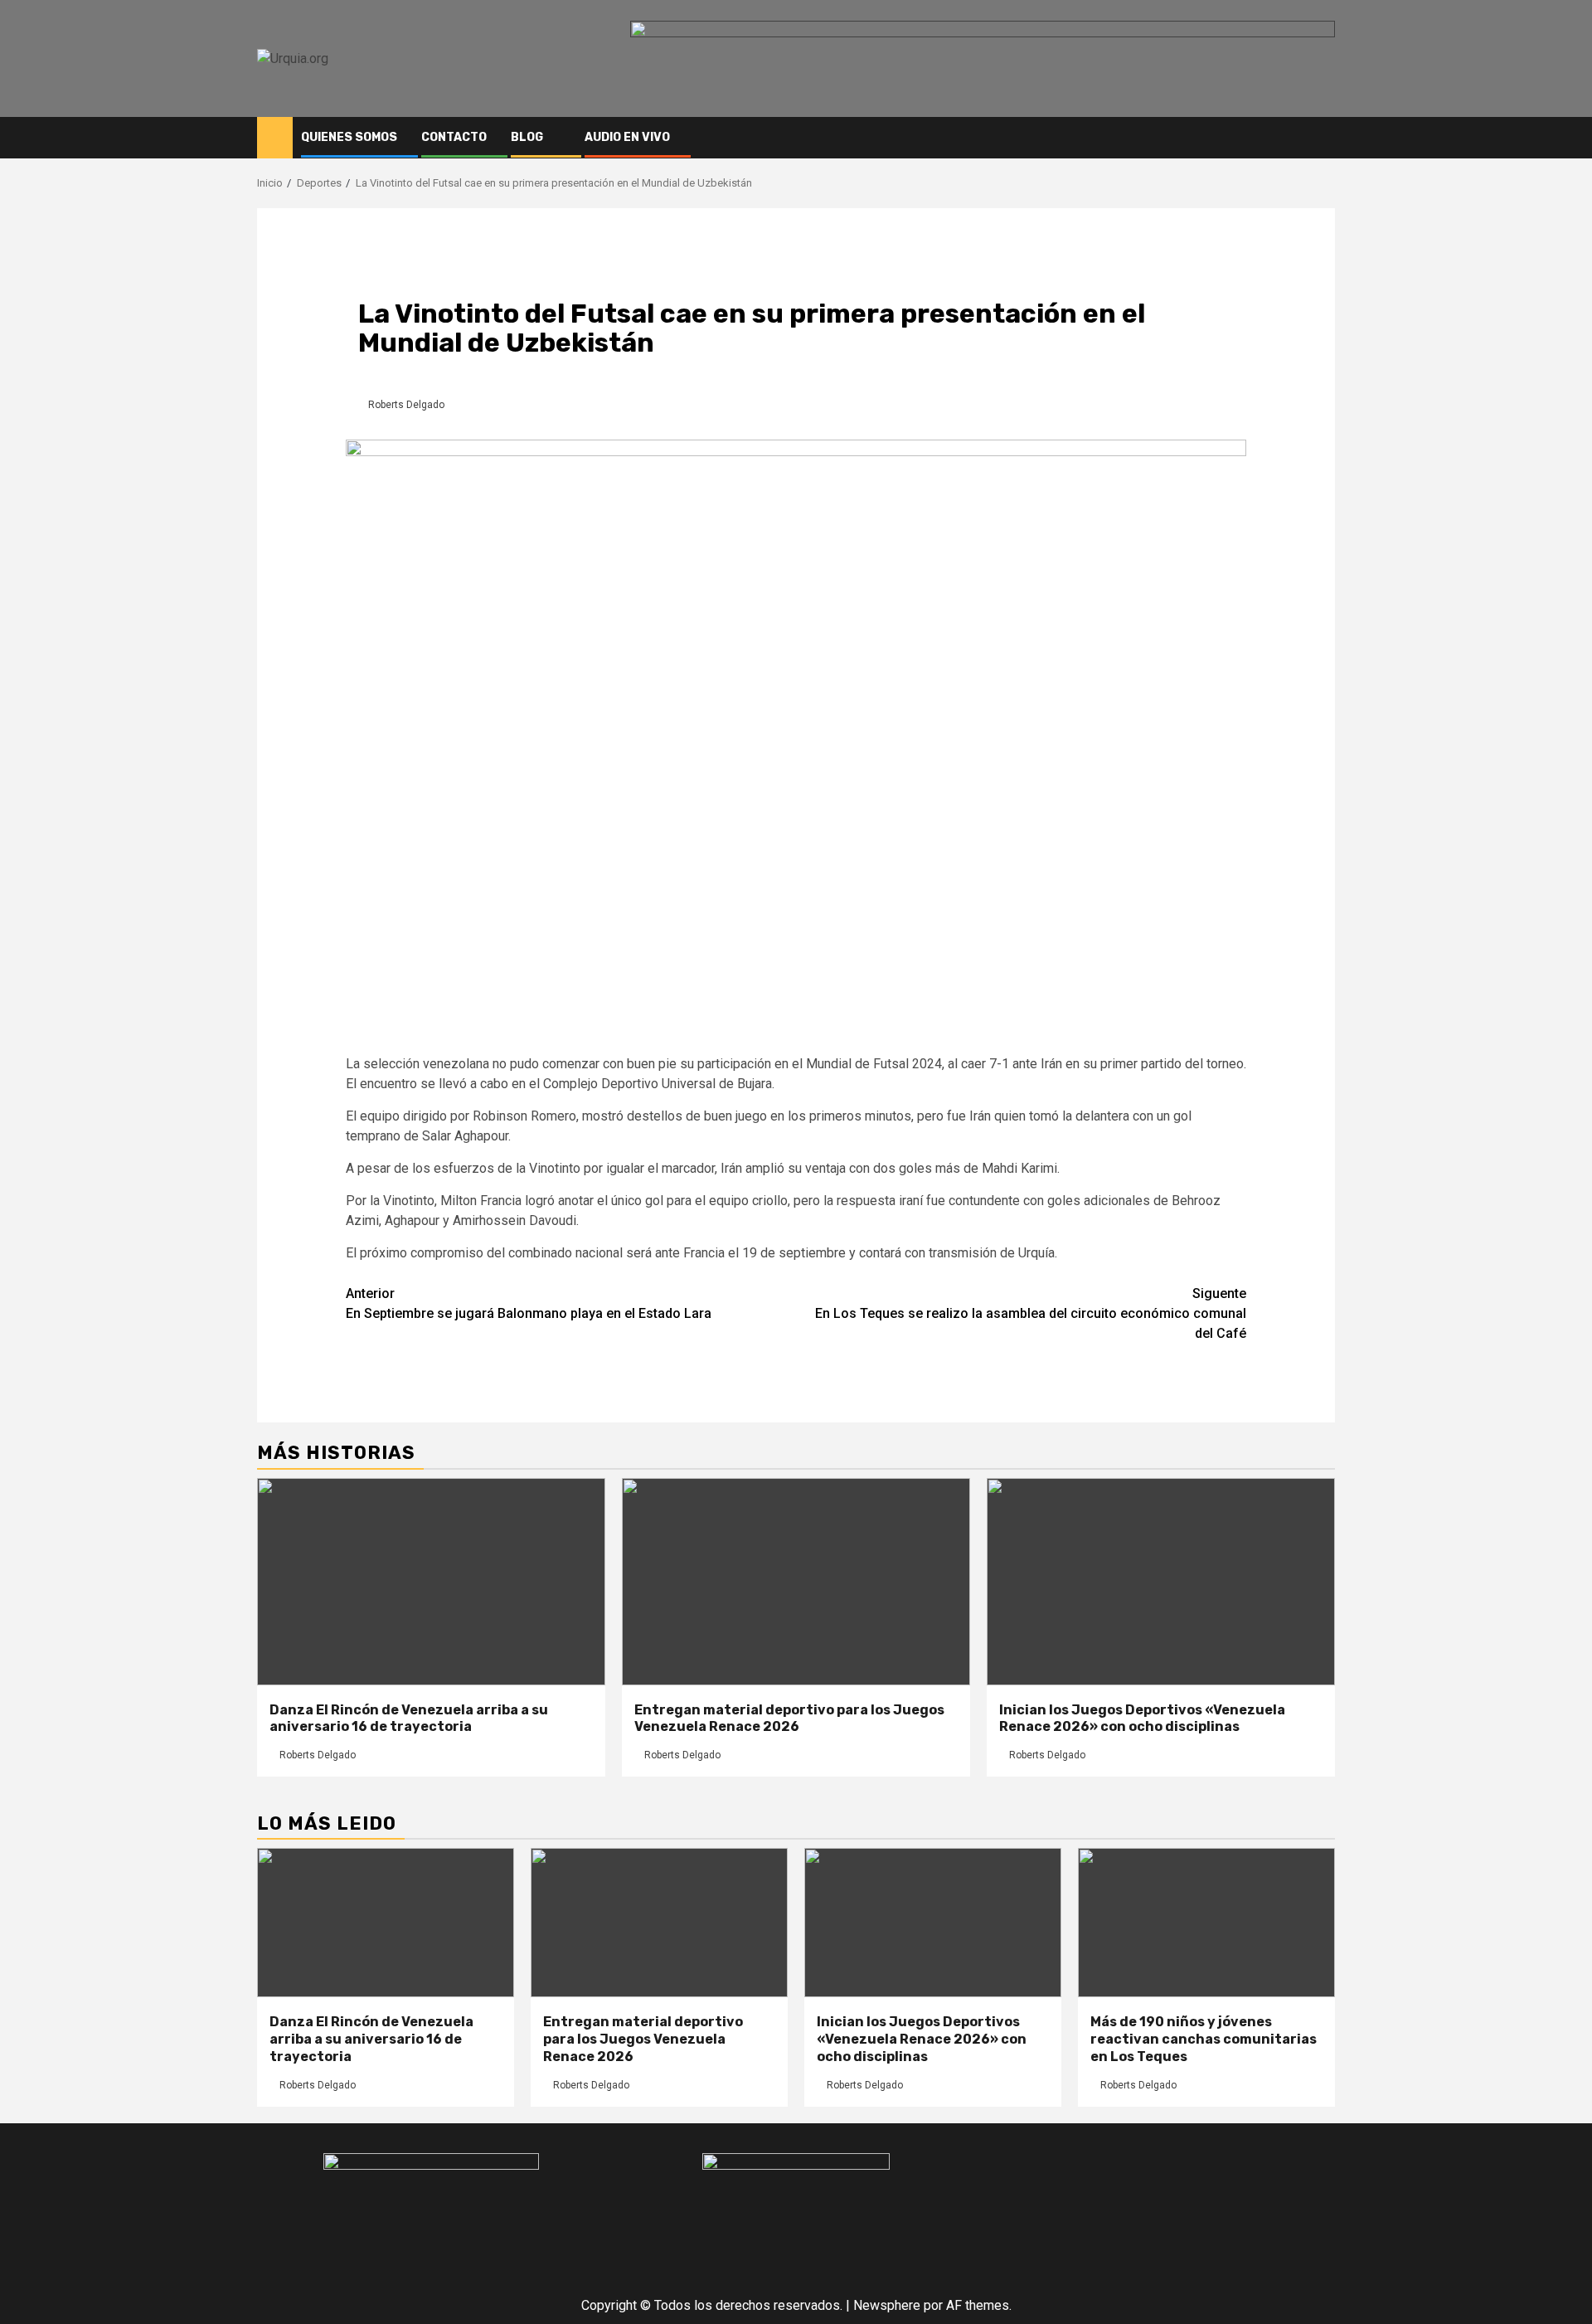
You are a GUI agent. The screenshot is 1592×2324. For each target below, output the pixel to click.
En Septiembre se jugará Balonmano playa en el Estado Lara (529, 1303)
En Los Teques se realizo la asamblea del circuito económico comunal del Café (1031, 1313)
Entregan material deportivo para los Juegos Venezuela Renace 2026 (789, 1719)
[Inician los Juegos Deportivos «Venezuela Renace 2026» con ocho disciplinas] (1161, 1582)
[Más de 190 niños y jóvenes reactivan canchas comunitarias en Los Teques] (1206, 1923)
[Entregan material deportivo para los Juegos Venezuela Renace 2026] (796, 1582)
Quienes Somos (349, 137)
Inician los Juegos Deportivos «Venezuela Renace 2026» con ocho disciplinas (1142, 1719)
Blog (527, 137)
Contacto (454, 137)
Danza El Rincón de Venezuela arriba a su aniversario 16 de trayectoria (409, 1719)
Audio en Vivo (627, 137)
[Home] (275, 137)
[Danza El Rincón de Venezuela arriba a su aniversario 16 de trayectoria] (431, 1582)
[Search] (1323, 138)
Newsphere (887, 2305)
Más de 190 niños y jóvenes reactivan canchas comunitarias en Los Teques (1204, 2039)
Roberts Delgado (406, 405)
